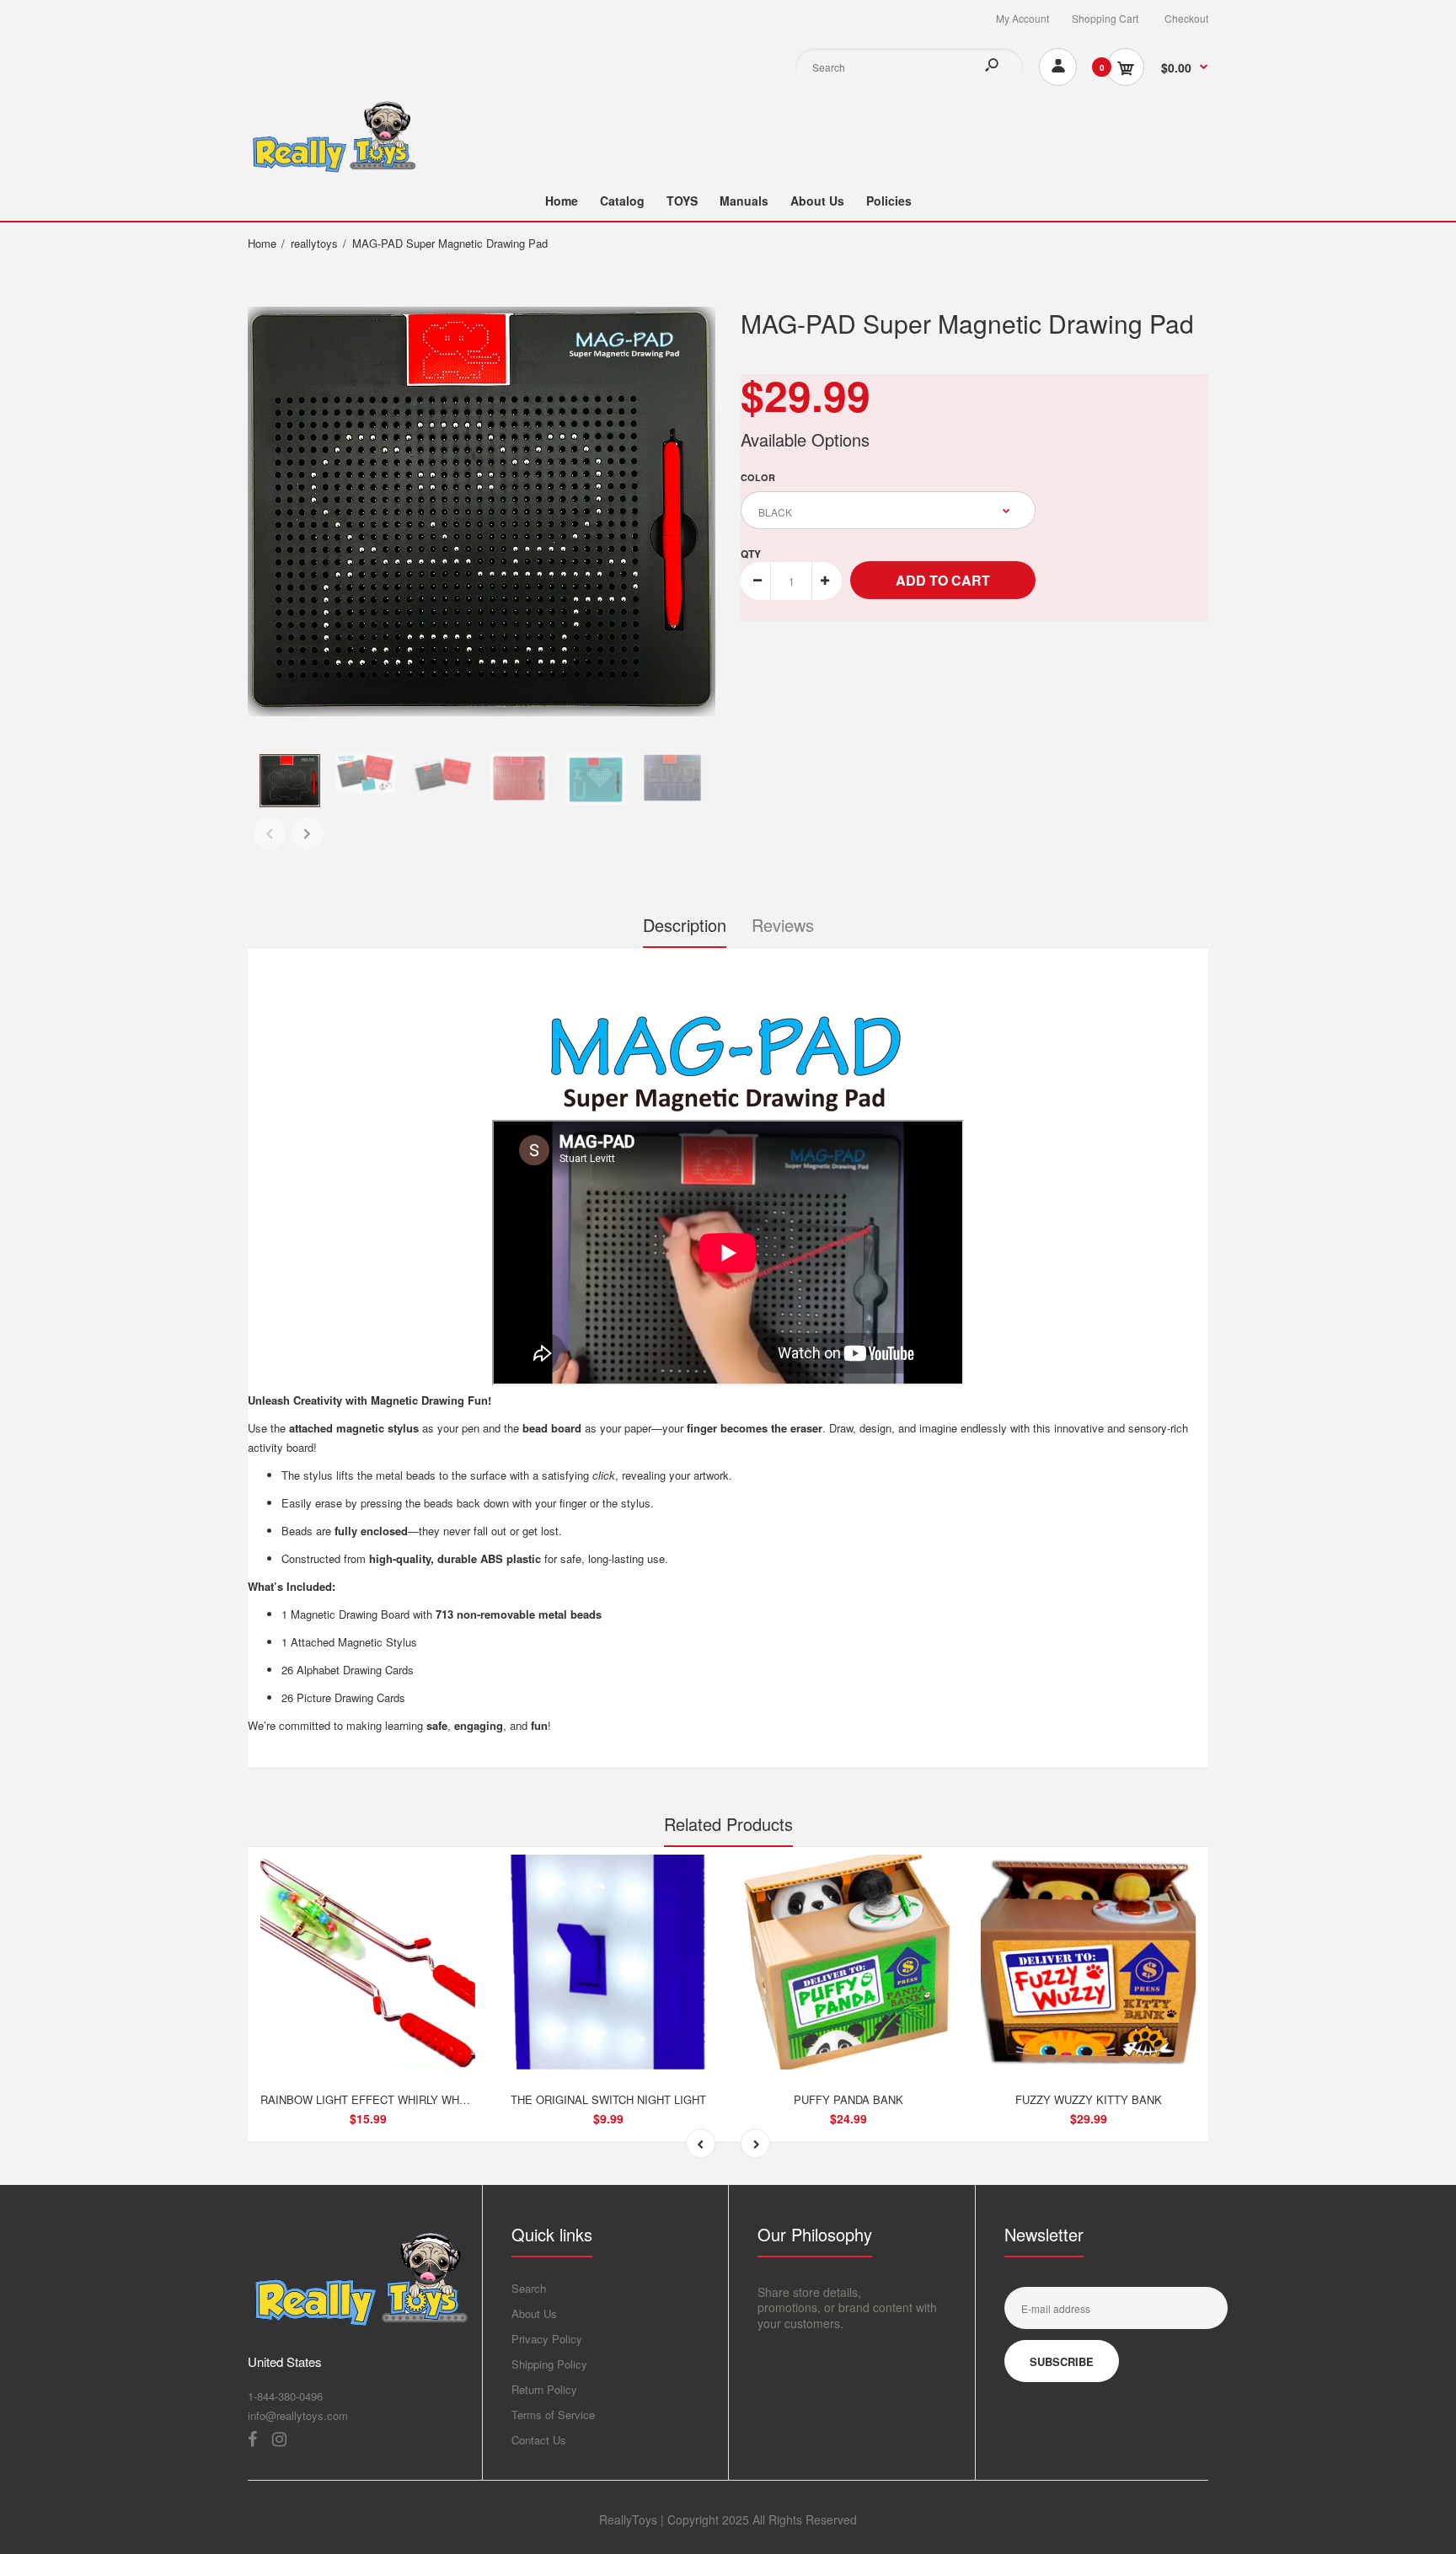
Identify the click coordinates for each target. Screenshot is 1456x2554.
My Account (1022, 18)
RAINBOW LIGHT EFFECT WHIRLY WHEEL (370, 2099)
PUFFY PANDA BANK (848, 2099)
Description (685, 925)
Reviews (783, 925)
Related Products (728, 1824)
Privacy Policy (547, 2339)
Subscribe (1062, 2361)
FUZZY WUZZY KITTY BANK (1089, 2099)
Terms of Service (553, 2415)
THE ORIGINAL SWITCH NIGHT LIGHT (608, 2099)
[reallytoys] (332, 169)
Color (758, 477)
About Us (534, 2313)
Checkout (1186, 18)
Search (529, 2288)
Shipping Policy (549, 2364)
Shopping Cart (1105, 18)
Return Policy (544, 2389)
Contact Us (539, 2440)
